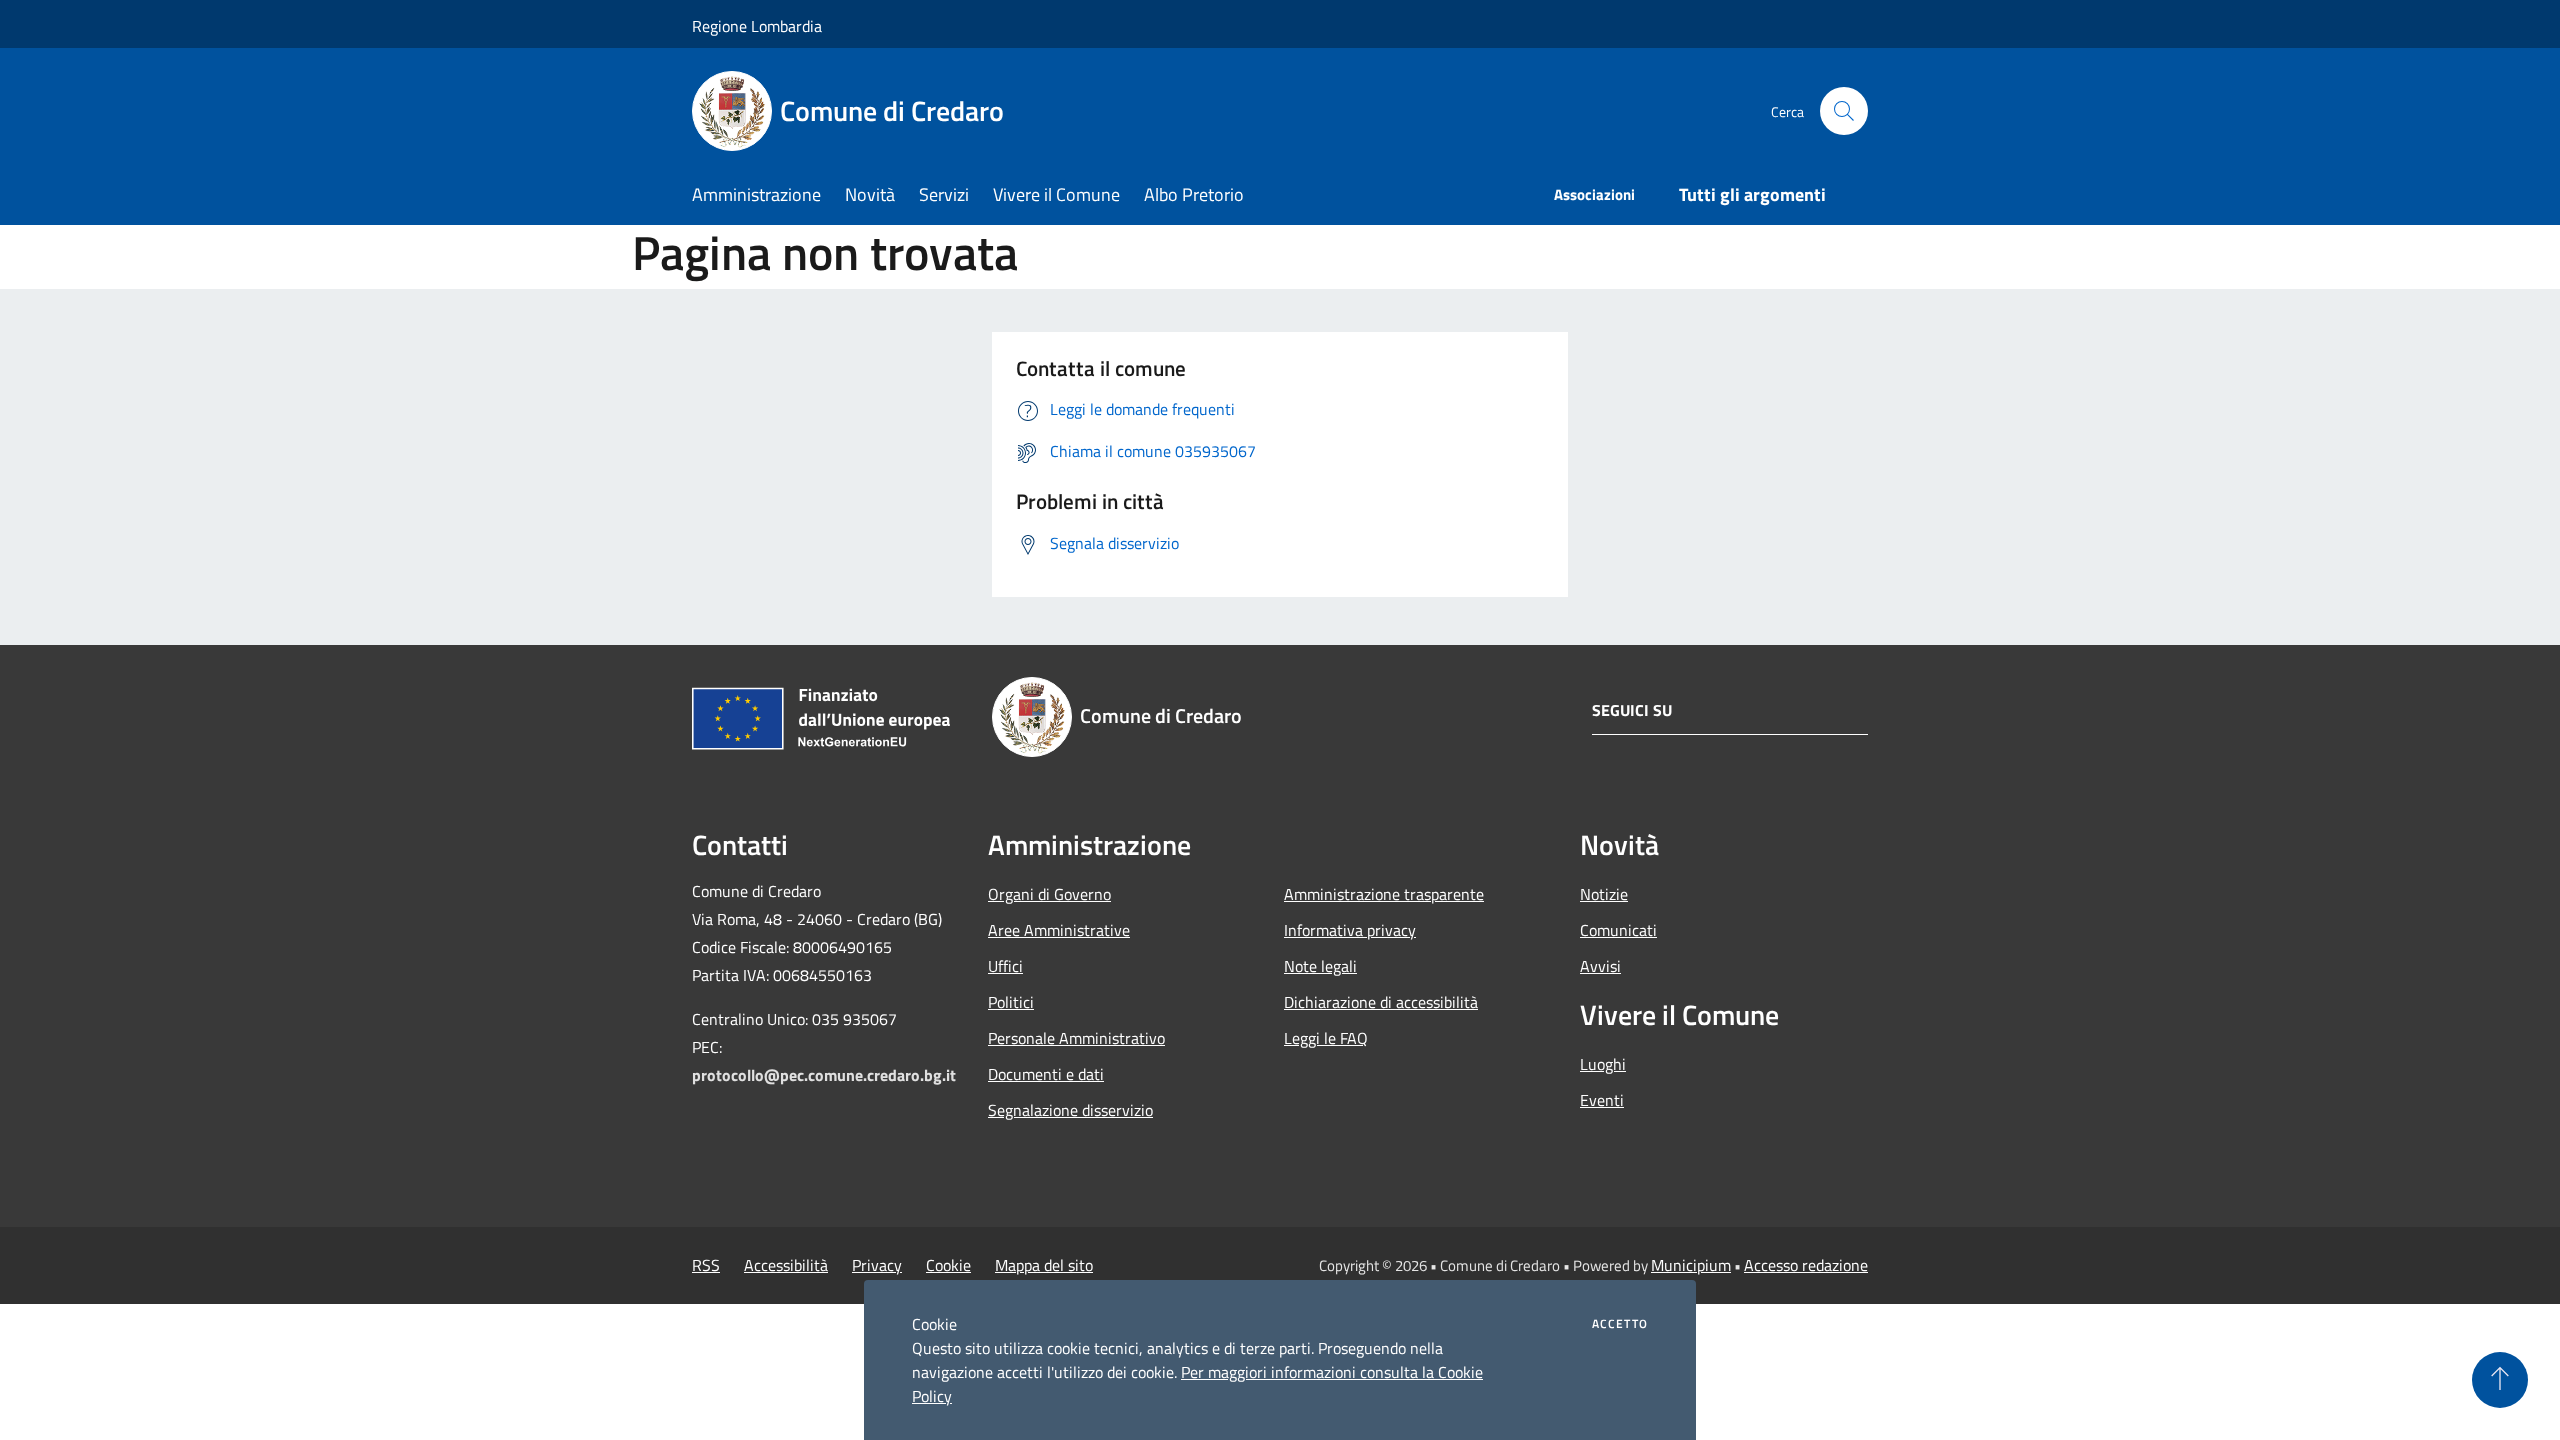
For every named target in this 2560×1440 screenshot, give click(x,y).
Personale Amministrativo (1076, 1038)
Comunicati (1618, 930)
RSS (706, 1265)
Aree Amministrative (1059, 930)
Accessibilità (786, 1265)
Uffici (1005, 966)
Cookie (948, 1265)
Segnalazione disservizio (1070, 1110)
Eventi (1602, 1100)
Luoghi (1603, 1064)
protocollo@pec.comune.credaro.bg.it (824, 1075)
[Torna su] (2500, 1380)
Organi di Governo (1049, 894)
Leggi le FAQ (1326, 1038)
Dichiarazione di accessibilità (1381, 1002)
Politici (1011, 1002)
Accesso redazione (1806, 1265)
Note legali (1320, 966)
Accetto (1620, 1324)
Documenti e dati (1046, 1074)
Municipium (1691, 1265)
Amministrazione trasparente (1384, 894)
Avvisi (1600, 966)
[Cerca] (1844, 111)
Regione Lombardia (757, 26)
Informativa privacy (1350, 930)
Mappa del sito (1044, 1265)
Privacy (877, 1265)
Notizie (1604, 894)
